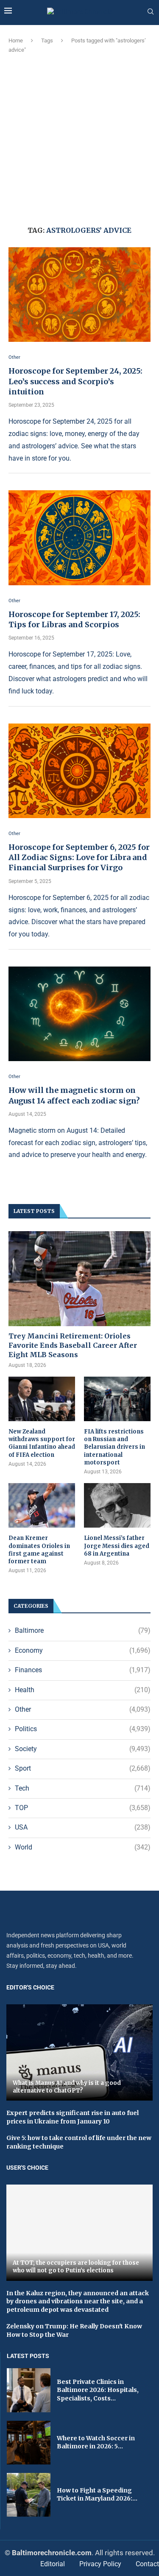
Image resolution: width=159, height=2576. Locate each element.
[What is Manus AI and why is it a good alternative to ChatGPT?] (79, 2052)
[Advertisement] (79, 138)
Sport (83, 1768)
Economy (83, 1650)
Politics (83, 1729)
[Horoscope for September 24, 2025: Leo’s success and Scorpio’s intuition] (79, 295)
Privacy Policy (100, 2564)
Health (83, 1690)
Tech (83, 1788)
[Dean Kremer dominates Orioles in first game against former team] (42, 1505)
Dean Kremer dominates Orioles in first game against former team (39, 1550)
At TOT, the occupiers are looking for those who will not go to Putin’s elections (76, 2267)
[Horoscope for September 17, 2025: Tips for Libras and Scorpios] (79, 538)
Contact (147, 2564)
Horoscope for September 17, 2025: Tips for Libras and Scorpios (74, 619)
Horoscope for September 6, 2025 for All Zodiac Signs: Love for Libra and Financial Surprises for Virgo (79, 858)
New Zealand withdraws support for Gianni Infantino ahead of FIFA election (42, 1443)
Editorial (53, 2564)
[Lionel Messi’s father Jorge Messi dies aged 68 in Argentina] (117, 1505)
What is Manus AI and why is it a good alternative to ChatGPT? (67, 2087)
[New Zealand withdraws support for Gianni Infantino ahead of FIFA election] (42, 1399)
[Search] (151, 12)
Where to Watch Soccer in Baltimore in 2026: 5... (96, 2442)
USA (83, 1827)
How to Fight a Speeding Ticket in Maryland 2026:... (97, 2495)
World (83, 1847)
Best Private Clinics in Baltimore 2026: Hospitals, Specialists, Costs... (98, 2390)
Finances (83, 1670)
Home (16, 41)
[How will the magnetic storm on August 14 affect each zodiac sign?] (79, 1014)
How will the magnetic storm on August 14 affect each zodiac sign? (74, 1095)
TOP (83, 1808)
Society (83, 1749)
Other (83, 1709)
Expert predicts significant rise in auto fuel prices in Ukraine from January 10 (73, 2117)
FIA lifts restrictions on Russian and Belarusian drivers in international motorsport (114, 1447)
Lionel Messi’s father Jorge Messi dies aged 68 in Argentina (117, 1546)
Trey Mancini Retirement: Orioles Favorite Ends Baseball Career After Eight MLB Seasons (73, 1345)
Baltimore (83, 1630)
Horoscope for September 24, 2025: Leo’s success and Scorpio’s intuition (75, 381)
